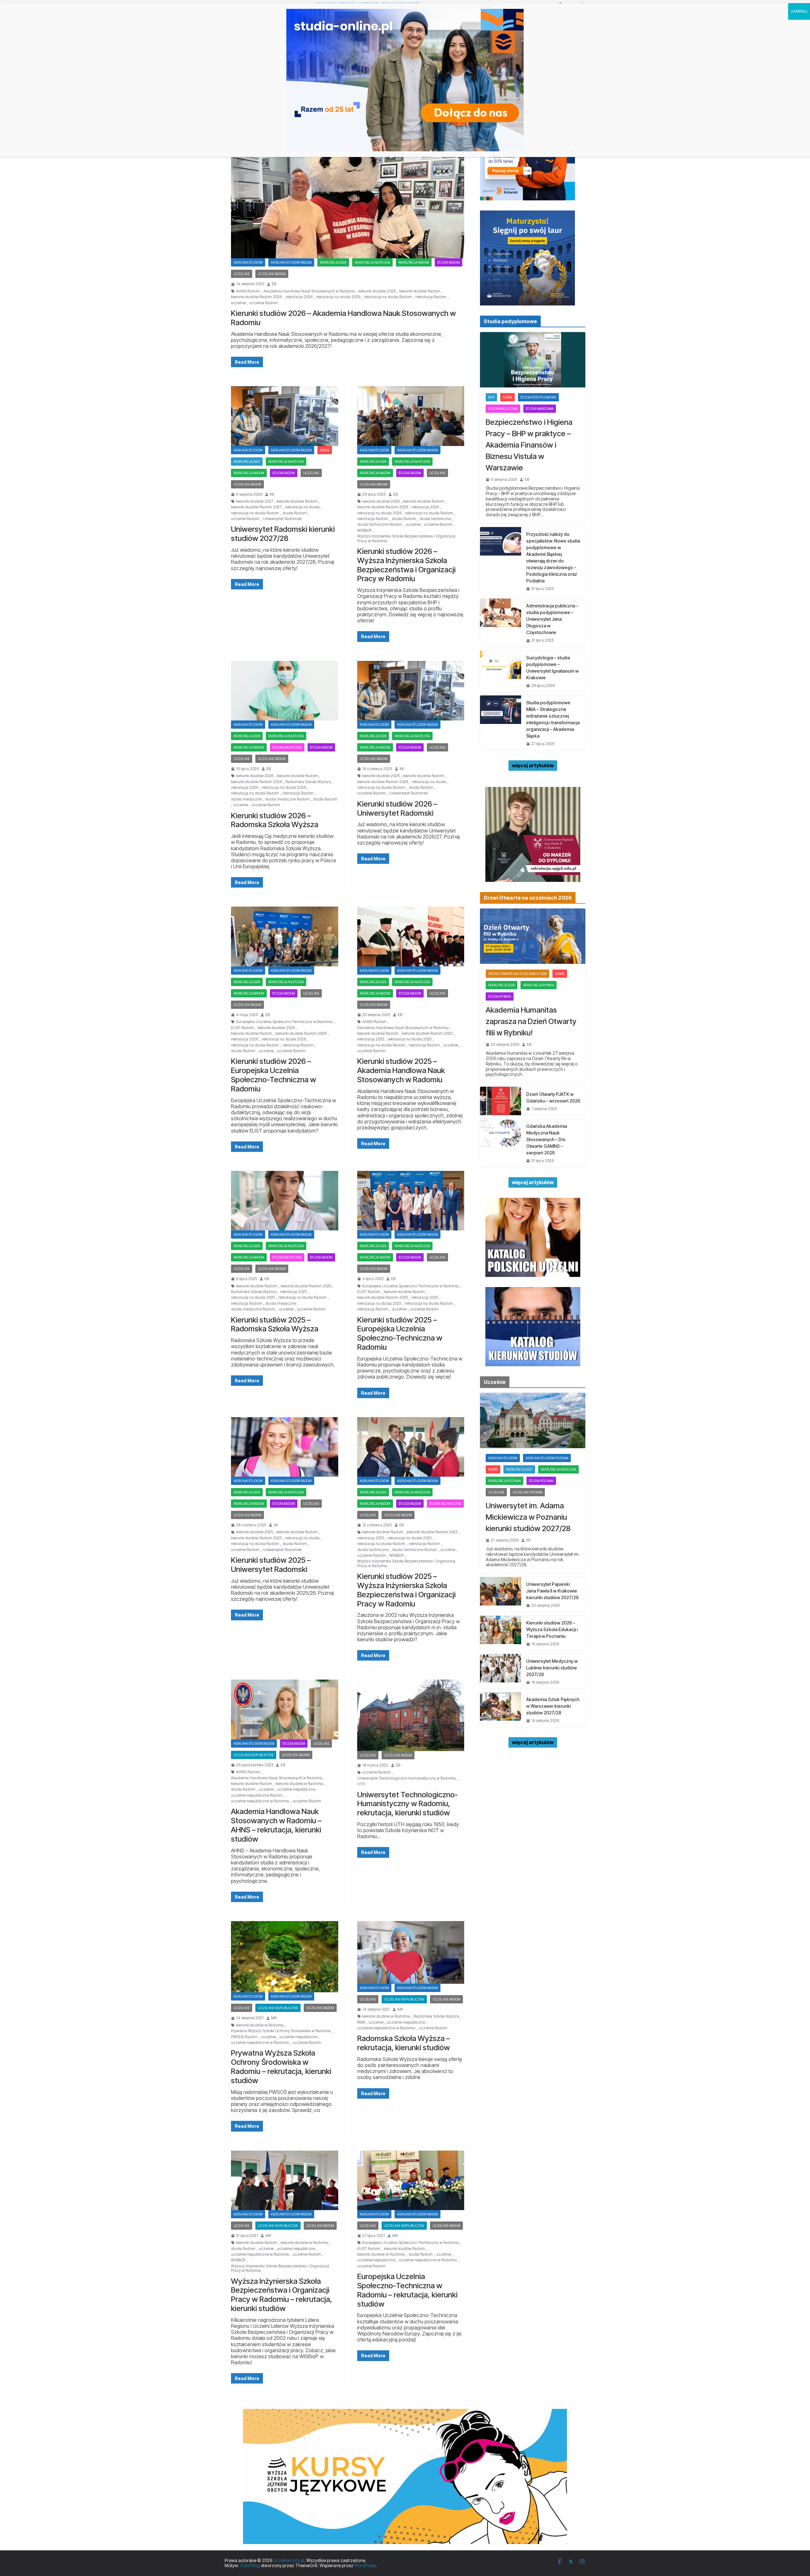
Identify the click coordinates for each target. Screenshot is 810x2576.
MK (274, 2018)
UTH (361, 1784)
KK (272, 494)
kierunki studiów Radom (420, 291)
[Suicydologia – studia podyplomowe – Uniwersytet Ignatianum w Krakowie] (501, 671)
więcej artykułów (533, 765)
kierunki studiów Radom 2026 (256, 297)
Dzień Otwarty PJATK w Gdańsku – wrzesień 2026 (553, 1097)
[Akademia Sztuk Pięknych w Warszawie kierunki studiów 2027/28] (501, 1709)
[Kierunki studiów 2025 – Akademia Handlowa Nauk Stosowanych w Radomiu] (411, 936)
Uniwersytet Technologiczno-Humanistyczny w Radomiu (407, 1778)
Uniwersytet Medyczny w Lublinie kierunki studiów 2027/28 (552, 1668)
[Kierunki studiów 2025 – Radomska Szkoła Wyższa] (285, 1201)
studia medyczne (246, 799)
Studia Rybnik (500, 996)
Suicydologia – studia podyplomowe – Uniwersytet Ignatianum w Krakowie (552, 668)
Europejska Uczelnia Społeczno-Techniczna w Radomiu (284, 1022)
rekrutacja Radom (431, 297)
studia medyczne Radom (287, 799)
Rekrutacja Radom (414, 262)
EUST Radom (243, 1028)
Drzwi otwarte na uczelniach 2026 (517, 974)
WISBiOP (364, 531)
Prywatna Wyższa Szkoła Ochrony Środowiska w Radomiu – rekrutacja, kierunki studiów (281, 2067)
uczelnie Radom (264, 303)
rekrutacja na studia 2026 (338, 297)
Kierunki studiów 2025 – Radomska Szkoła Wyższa (275, 1324)
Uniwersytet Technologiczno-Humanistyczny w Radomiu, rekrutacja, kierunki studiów (408, 1804)
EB (274, 284)
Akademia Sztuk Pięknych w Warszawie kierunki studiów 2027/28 (553, 1706)
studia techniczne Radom (380, 525)
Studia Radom (449, 262)
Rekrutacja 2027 (247, 462)
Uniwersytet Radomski (282, 519)
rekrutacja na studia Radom (388, 297)
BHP (491, 397)
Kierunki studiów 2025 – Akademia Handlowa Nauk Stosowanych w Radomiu (401, 1070)
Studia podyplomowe (538, 397)
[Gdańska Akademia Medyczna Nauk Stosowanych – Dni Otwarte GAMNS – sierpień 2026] (501, 1143)
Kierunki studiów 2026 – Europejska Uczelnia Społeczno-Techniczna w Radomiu (274, 1075)
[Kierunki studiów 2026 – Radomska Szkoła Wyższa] (285, 691)
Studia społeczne (503, 409)
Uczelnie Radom (272, 274)
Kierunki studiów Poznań (547, 1458)
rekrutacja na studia (302, 507)
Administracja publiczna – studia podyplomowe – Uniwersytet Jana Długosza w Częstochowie (552, 619)
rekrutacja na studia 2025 (410, 1039)
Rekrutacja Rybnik (539, 985)
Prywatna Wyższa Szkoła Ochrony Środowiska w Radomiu (281, 2031)
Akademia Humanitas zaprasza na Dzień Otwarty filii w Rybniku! (531, 1021)
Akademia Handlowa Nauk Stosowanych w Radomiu (309, 291)
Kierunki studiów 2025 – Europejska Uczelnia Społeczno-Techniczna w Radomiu (400, 1333)
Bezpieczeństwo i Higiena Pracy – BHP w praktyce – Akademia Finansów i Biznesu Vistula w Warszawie (529, 445)
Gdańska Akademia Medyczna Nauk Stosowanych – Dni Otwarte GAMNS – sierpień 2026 (547, 1139)
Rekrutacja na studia (372, 262)
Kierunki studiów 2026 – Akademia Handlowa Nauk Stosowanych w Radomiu (343, 318)
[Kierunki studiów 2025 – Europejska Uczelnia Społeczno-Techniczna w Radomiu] (411, 1201)
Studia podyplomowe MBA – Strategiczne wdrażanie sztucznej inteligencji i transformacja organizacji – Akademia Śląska (553, 719)
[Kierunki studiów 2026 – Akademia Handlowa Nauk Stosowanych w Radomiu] (348, 193)
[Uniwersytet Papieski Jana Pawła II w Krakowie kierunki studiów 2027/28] (501, 1594)
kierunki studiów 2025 (255, 1532)
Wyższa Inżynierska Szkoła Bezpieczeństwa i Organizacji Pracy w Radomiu (406, 538)
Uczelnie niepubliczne (254, 1755)
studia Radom (295, 513)
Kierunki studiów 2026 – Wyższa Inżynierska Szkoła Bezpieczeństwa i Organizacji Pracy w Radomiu (406, 565)
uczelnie (238, 303)
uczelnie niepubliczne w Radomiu (260, 1801)
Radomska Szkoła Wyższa (308, 782)
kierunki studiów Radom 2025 (427, 1034)
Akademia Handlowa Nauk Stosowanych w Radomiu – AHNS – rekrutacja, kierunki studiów (276, 1825)
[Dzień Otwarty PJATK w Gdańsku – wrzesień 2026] (501, 1101)
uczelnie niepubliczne (296, 1789)
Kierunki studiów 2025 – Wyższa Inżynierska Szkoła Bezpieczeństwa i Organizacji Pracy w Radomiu (406, 1590)
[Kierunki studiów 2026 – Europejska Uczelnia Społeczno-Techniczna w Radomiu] (285, 936)
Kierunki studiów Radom (291, 262)
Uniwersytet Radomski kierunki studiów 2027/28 (283, 534)
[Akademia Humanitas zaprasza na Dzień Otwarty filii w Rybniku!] (533, 936)
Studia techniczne (445, 1504)
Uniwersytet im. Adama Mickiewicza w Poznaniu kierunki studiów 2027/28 (528, 1517)
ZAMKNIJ (799, 11)
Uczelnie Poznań (527, 1492)
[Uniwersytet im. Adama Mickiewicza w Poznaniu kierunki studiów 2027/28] (533, 1420)
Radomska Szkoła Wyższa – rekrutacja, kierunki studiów (404, 2043)
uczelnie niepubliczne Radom (257, 1795)
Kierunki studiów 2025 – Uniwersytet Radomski (271, 1565)
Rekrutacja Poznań (505, 1481)
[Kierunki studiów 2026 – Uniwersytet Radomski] (411, 691)
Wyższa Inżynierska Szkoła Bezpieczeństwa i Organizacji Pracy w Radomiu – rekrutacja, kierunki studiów (282, 2295)
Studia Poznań (541, 1481)
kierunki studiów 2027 (255, 501)
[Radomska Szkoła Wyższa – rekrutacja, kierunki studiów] (411, 1952)
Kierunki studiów (248, 262)
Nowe (325, 450)
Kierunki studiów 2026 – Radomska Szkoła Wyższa (275, 820)
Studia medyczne (287, 747)
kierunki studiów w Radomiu (299, 1784)
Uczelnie (242, 274)
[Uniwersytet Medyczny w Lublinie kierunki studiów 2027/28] (501, 1671)
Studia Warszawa (540, 409)
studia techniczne (435, 519)
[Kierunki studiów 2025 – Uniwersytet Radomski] (285, 1447)
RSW (361, 2022)
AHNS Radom (248, 291)
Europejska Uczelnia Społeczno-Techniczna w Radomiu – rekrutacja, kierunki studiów (407, 2290)
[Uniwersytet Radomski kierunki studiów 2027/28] (285, 416)
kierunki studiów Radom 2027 (256, 507)
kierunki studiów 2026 (377, 291)
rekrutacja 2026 (333, 262)
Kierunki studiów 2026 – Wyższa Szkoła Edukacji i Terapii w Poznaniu (552, 1629)
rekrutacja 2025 (373, 982)
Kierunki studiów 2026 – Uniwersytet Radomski (397, 808)
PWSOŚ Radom (244, 2037)
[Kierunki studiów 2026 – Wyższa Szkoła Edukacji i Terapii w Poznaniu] (501, 1633)
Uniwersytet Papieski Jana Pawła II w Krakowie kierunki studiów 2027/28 (552, 1591)
